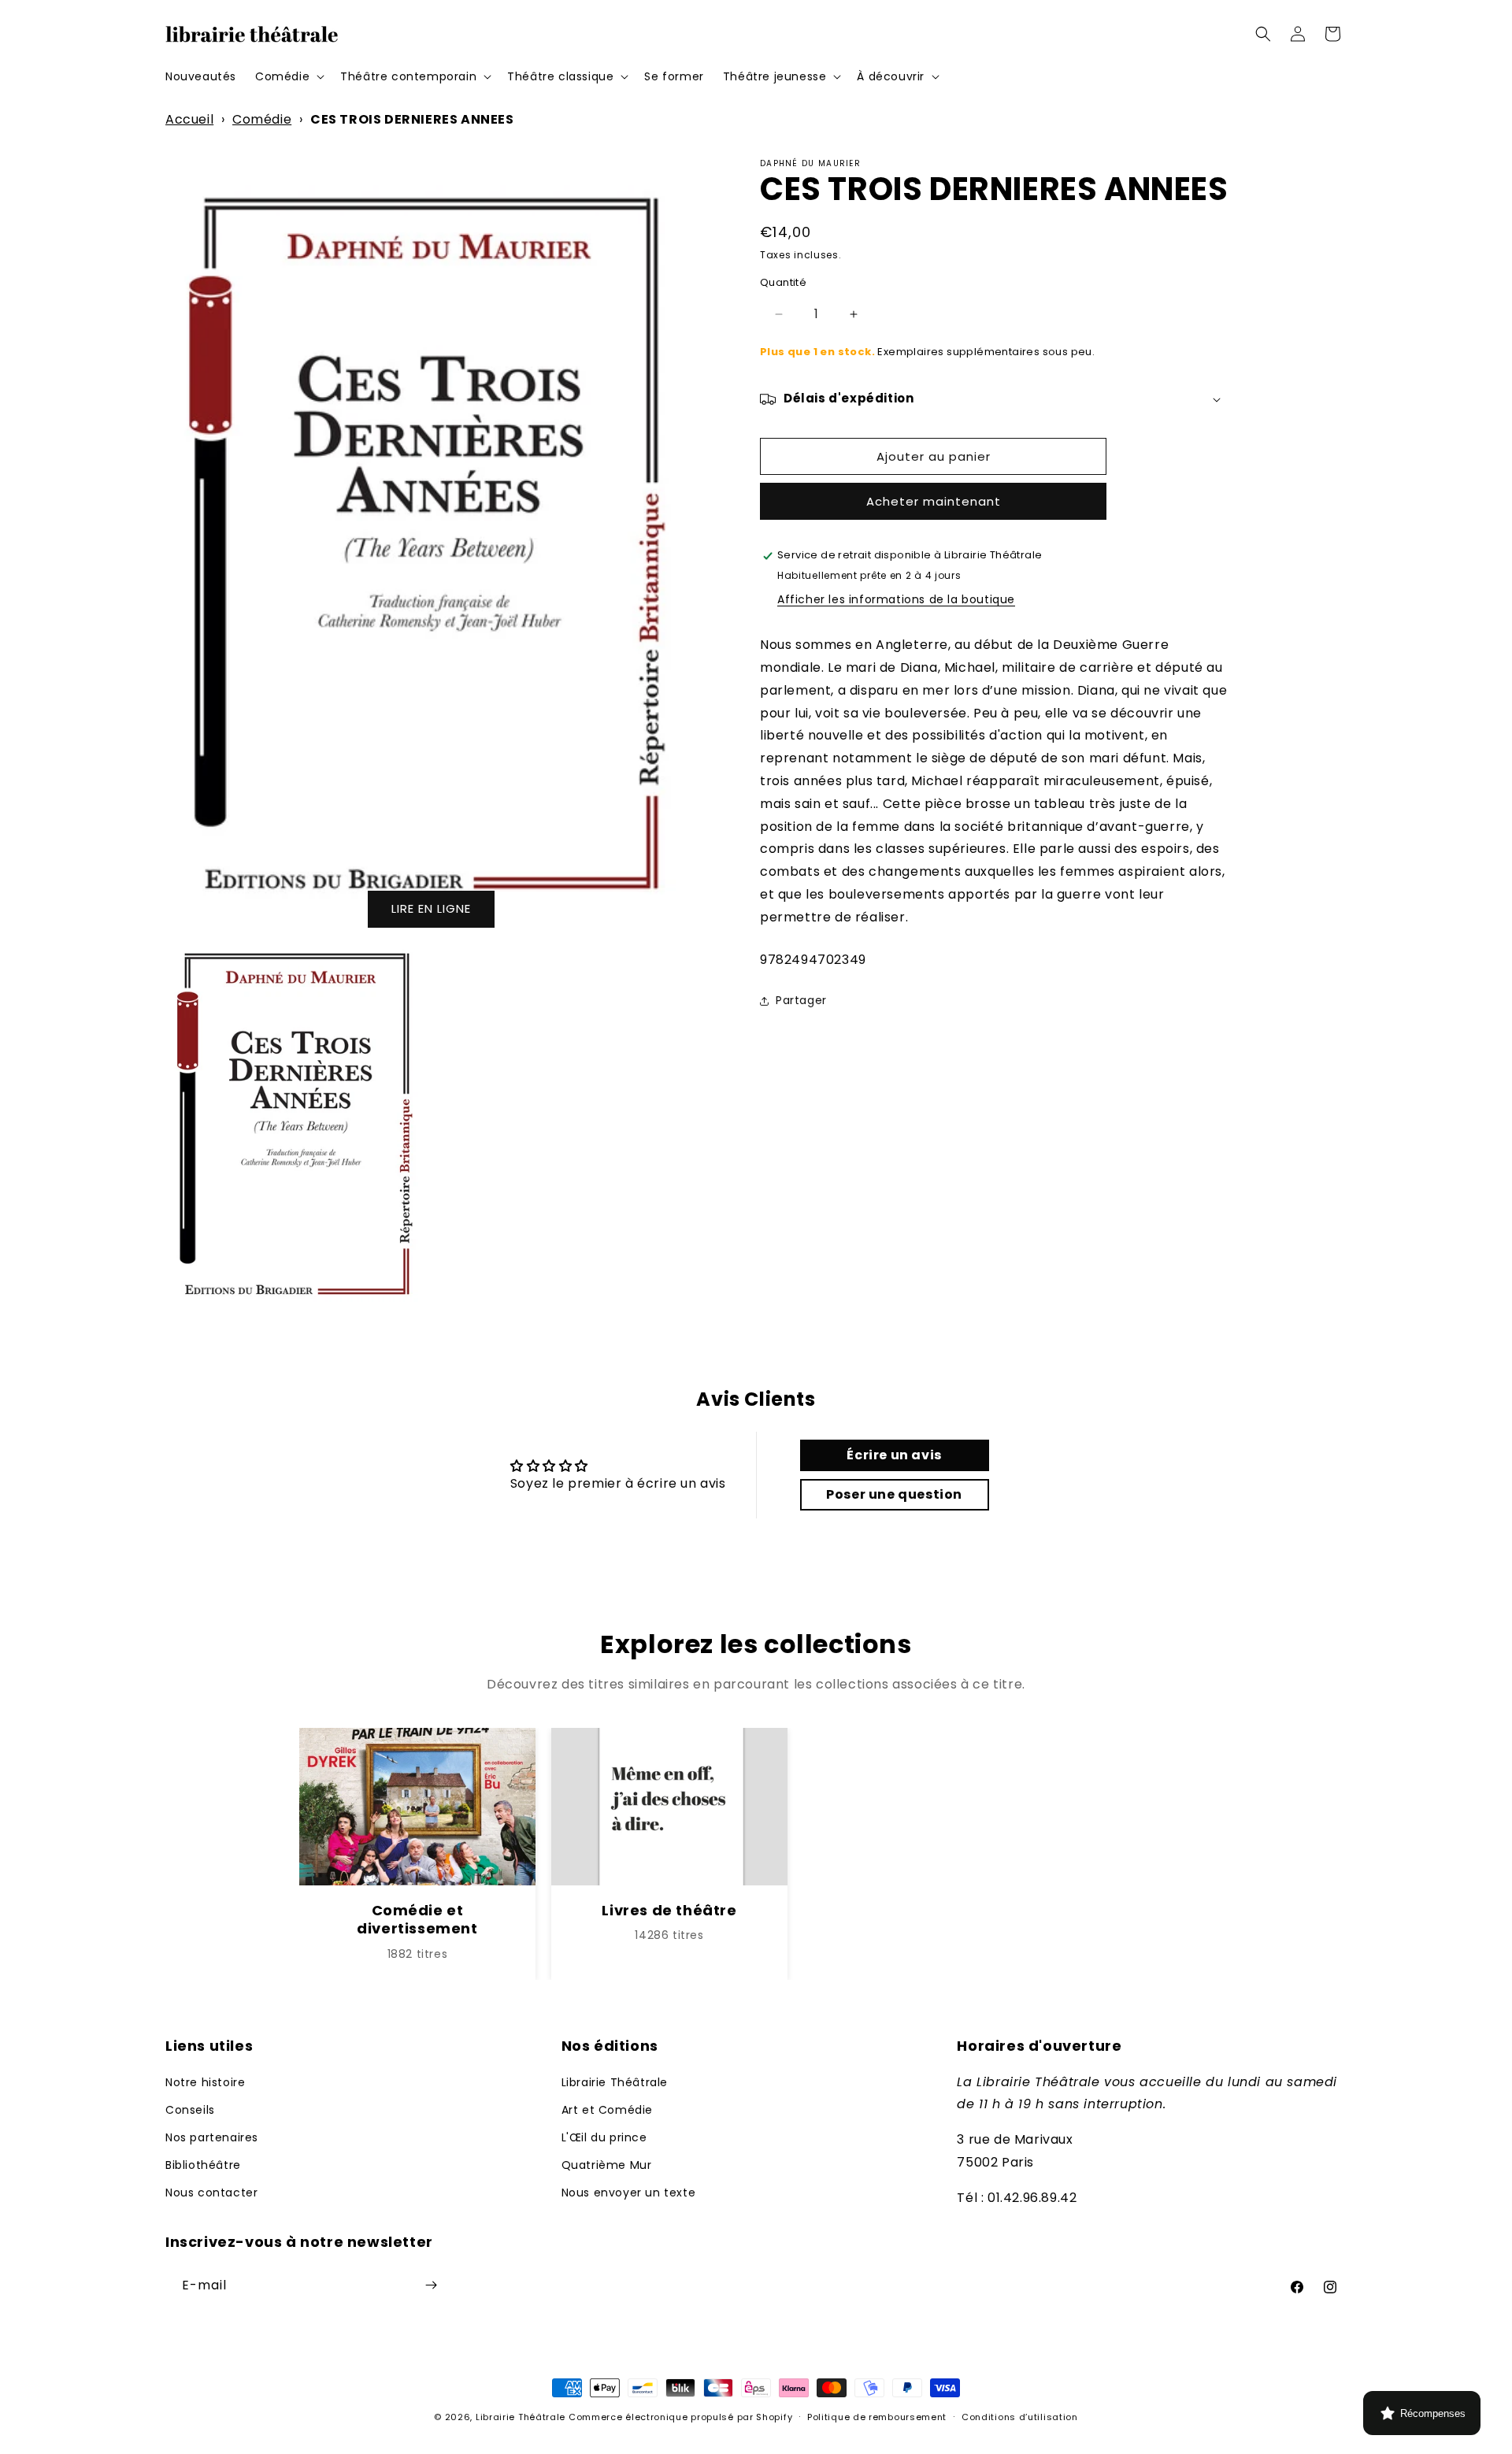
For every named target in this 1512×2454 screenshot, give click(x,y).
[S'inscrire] (431, 2285)
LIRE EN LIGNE (431, 908)
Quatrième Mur (607, 2165)
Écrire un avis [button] (894, 1454)
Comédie (262, 119)
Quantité (783, 283)
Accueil (189, 119)
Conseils (190, 2109)
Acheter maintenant (934, 502)
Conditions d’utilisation (1020, 2417)
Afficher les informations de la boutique (896, 600)
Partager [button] (801, 1000)
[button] (288, 76)
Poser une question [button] (894, 1494)
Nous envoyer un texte (629, 2193)
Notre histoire (205, 2081)
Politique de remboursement (877, 2417)
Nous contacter (211, 2193)
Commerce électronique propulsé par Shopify (680, 2417)
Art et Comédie (607, 2109)
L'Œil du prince (604, 2137)
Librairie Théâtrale (615, 2081)
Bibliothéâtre (203, 2165)
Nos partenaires (212, 2137)
